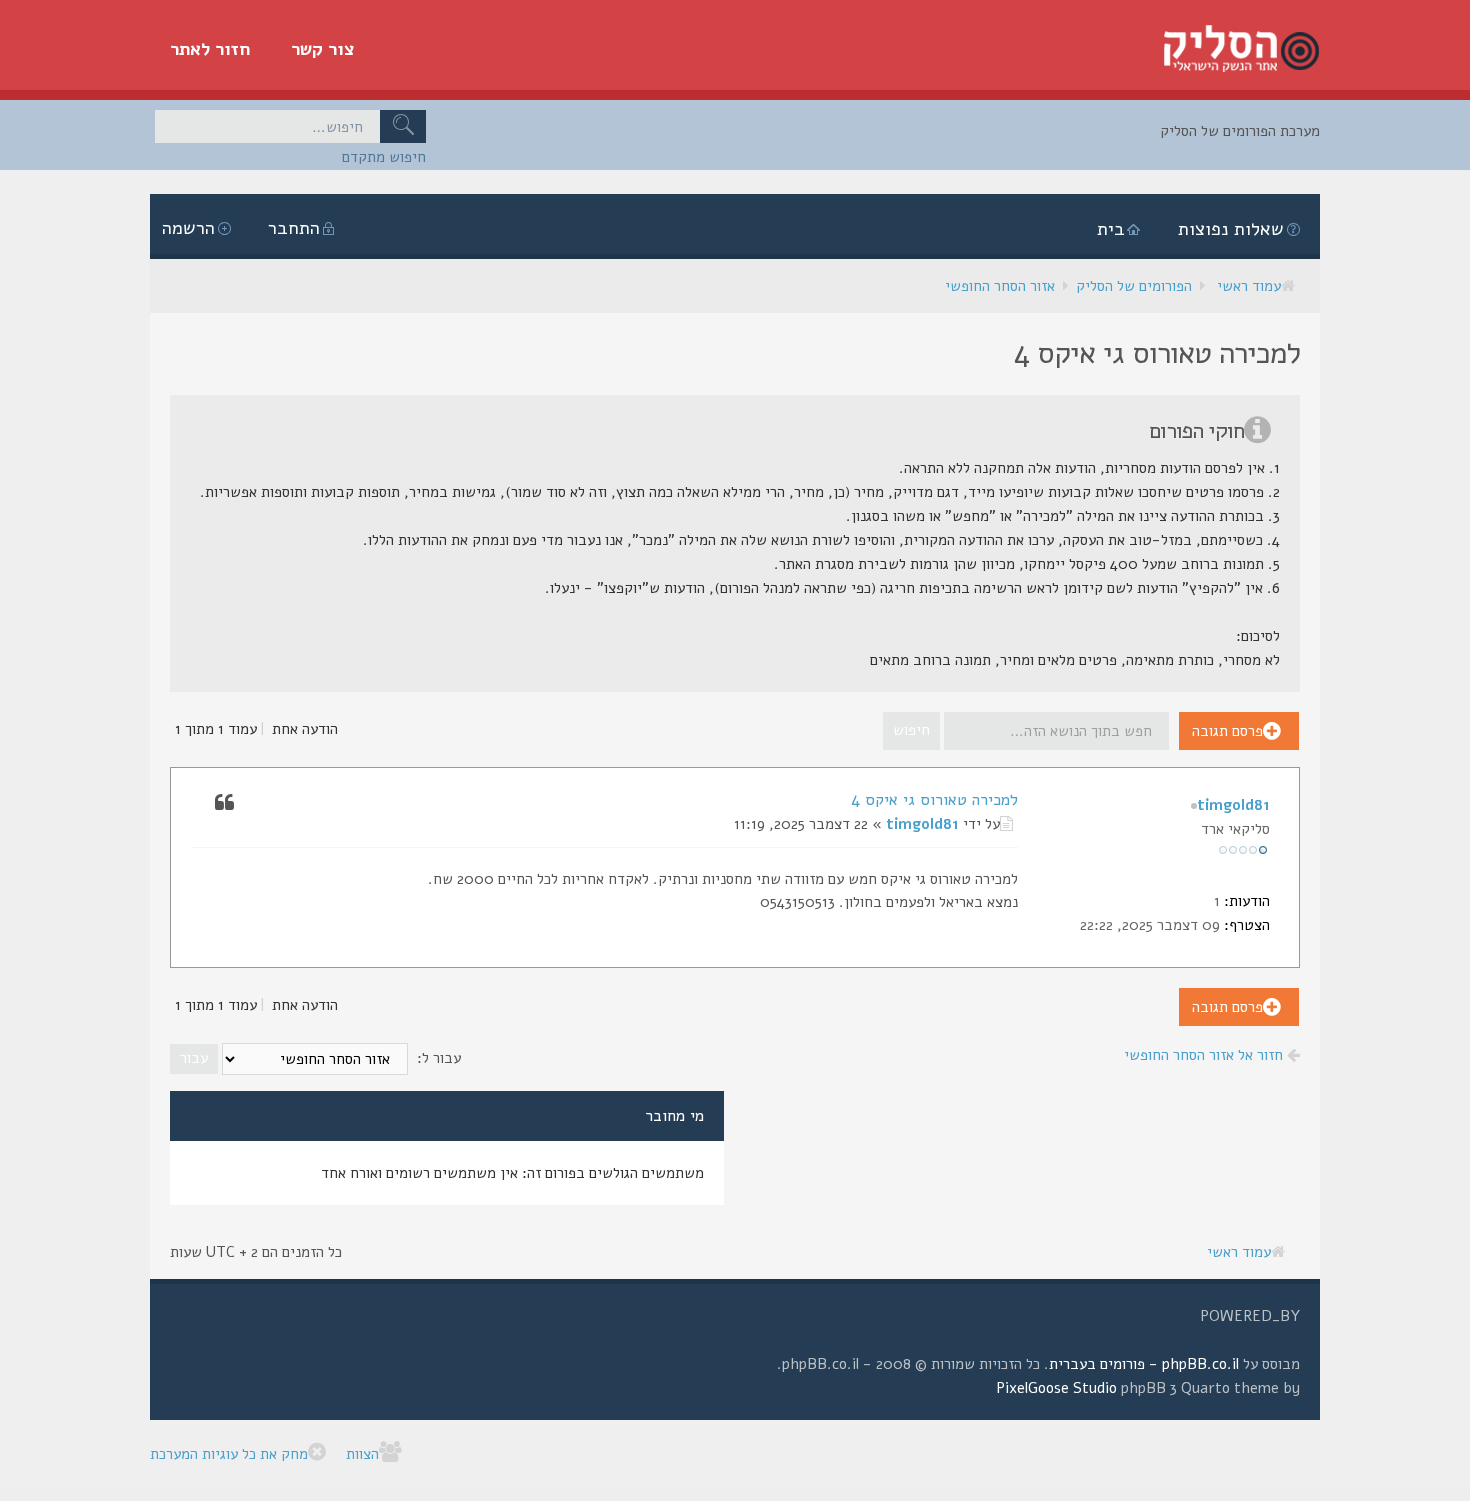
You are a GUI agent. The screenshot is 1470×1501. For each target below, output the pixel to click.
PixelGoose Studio (1056, 1388)
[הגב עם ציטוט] (224, 801)
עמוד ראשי (1249, 286)
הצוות (362, 1454)
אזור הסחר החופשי (1000, 286)
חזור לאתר (210, 49)
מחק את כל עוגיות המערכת (229, 1454)
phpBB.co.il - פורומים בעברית (1144, 1364)
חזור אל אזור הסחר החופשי (1205, 1055)
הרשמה (188, 228)
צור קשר (323, 49)
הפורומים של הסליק (1134, 286)
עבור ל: (439, 1058)
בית (1111, 229)
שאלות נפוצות (1231, 229)
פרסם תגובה (1227, 731)
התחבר (294, 228)
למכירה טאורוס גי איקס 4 (934, 800)
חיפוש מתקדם (384, 157)
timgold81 (922, 824)
